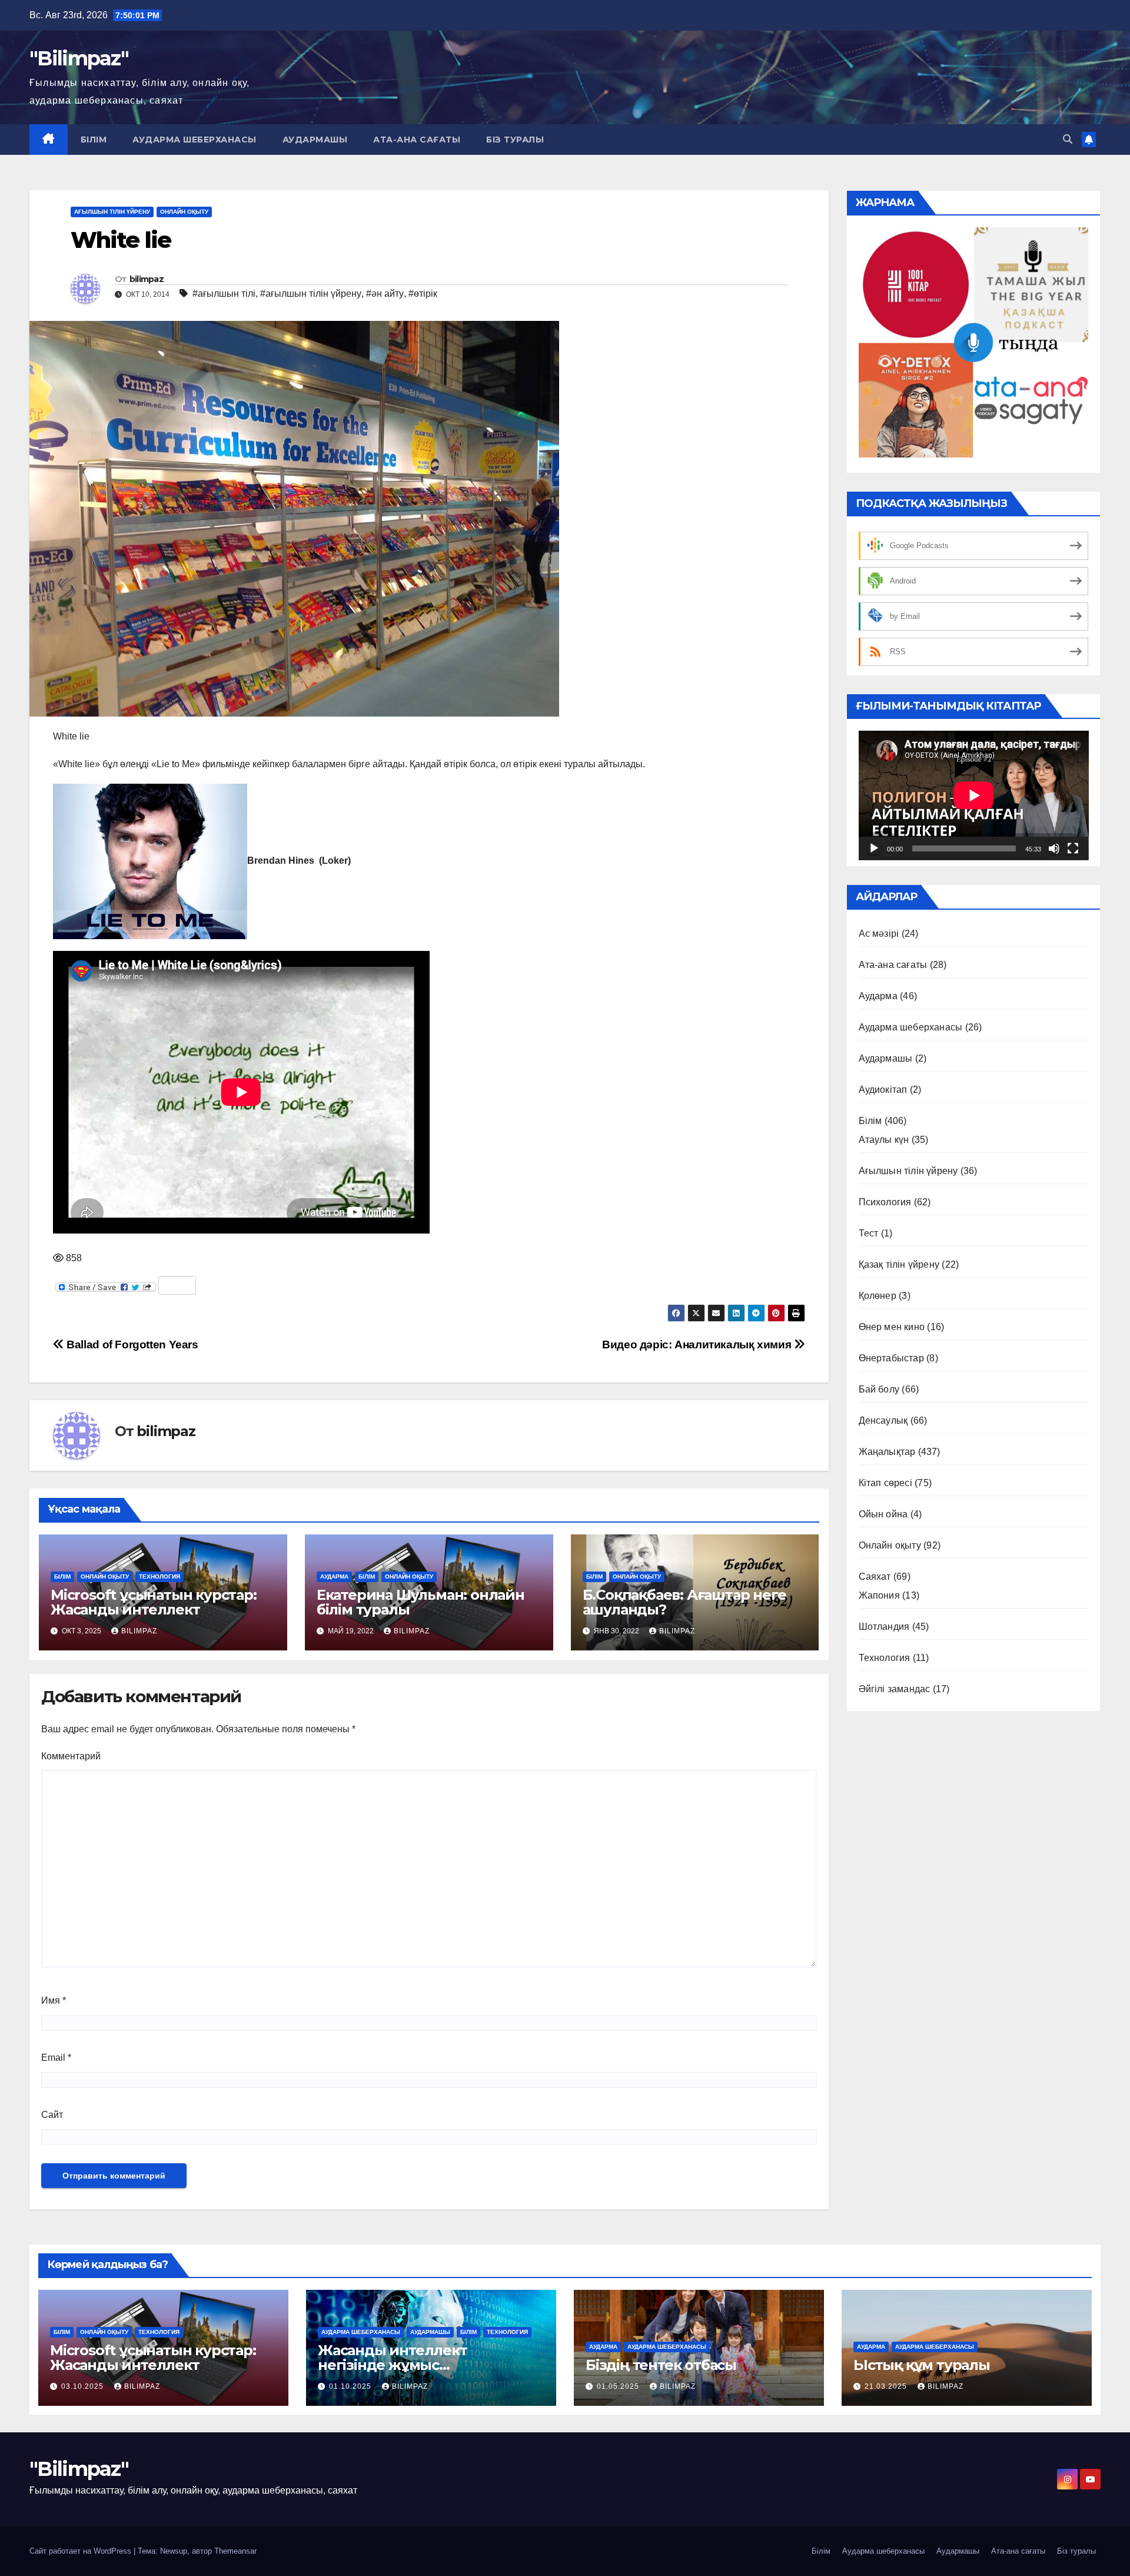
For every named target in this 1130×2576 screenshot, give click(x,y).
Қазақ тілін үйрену (899, 1264)
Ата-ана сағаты (417, 140)
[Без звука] (1054, 848)
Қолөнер (878, 1296)
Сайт (52, 2115)
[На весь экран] (1073, 848)
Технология (159, 1577)
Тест (869, 1233)
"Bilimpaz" (79, 58)
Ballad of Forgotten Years (131, 1345)
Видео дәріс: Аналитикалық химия (698, 1345)
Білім (94, 140)
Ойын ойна (883, 1514)
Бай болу (879, 1389)
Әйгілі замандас (895, 1689)
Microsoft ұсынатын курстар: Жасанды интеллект (154, 1602)
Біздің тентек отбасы (661, 2365)
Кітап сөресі (885, 1483)
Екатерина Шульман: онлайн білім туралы (421, 1602)
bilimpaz (147, 279)
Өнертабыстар (891, 1358)
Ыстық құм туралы (922, 2365)
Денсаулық (883, 1420)
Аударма (334, 1577)
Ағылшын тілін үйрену (112, 212)
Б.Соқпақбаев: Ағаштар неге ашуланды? (684, 1602)
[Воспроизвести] (874, 848)
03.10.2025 (84, 2386)
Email (56, 2058)
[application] (974, 795)
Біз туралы (515, 140)
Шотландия (884, 1627)
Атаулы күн (884, 1140)
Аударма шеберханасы (195, 140)
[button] (1068, 139)
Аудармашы (315, 140)
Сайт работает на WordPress (82, 2551)
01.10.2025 (351, 2386)
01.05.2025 (619, 2386)
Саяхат (875, 1577)
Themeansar (235, 2551)
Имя (54, 2000)
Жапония (879, 1595)
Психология (885, 1202)
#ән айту (385, 294)
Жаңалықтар (887, 1452)
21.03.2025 (887, 2386)
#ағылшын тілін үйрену (311, 294)
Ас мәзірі (879, 934)
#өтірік (423, 294)
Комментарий (71, 1756)
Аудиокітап (883, 1090)
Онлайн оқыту (184, 212)
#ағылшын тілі (224, 294)
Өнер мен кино (892, 1327)
